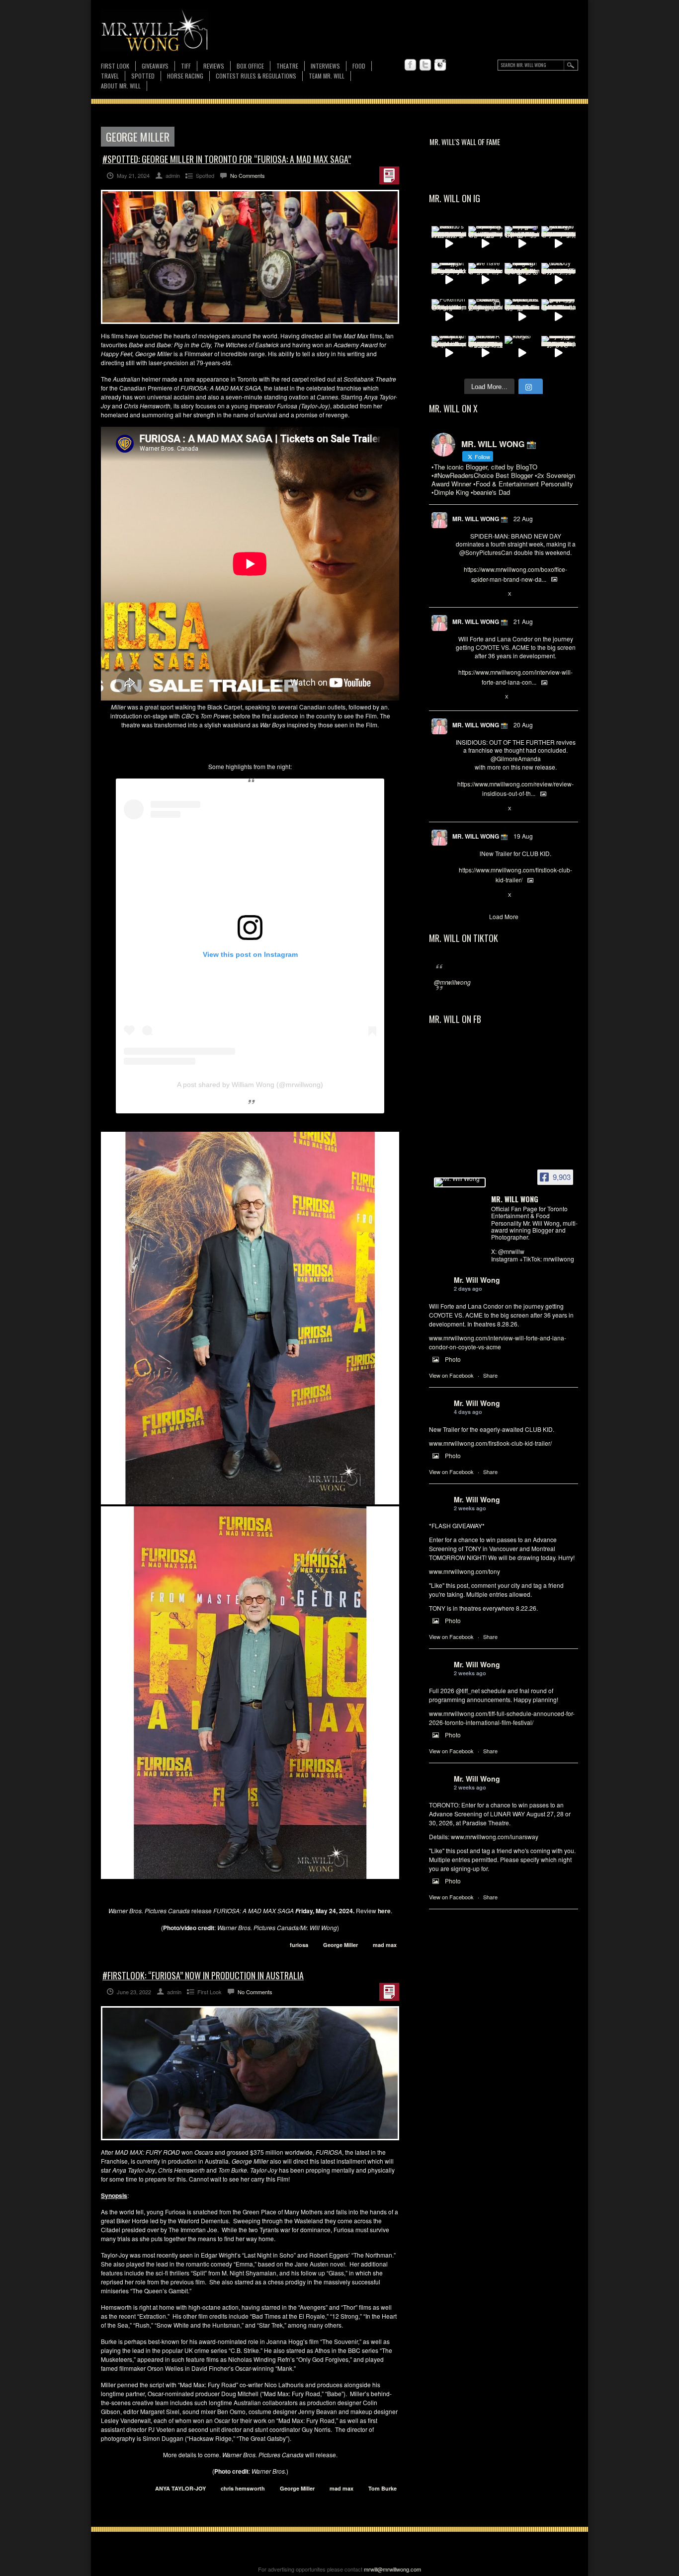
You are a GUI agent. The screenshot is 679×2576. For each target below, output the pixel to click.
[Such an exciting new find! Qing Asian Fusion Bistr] (522, 280)
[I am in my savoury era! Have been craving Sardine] (559, 353)
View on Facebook (451, 1375)
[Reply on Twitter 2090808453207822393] (461, 698)
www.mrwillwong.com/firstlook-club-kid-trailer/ (490, 1443)
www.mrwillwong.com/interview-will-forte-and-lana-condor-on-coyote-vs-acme (498, 1342)
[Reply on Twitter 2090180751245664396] (461, 895)
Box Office (250, 66)
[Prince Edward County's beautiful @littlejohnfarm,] (486, 316)
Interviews (325, 66)
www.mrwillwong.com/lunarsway (495, 1836)
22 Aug (523, 518)
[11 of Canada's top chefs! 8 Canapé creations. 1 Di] (522, 316)
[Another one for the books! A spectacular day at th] (486, 353)
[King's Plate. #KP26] (522, 353)
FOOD (359, 66)
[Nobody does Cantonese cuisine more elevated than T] (559, 280)
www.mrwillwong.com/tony (465, 1571)
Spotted (143, 76)
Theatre (287, 66)
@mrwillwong (452, 982)
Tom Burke (382, 2488)
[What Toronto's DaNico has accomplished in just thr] (449, 243)
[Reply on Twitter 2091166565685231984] (461, 594)
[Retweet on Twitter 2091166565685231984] (477, 594)
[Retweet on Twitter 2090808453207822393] (477, 698)
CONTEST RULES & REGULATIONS (256, 76)
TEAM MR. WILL (327, 76)
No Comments (248, 175)
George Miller (340, 1945)
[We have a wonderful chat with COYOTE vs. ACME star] (486, 280)
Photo (453, 1359)
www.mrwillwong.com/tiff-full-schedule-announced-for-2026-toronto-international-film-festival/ (502, 1718)
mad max (385, 1945)
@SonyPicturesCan (486, 552)
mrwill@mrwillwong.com (392, 2569)
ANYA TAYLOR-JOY (180, 2488)
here (384, 1911)
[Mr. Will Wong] (460, 1182)
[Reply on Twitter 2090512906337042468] (461, 809)
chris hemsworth (243, 2488)
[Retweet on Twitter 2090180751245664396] (477, 895)
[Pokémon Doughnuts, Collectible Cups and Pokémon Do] (449, 316)
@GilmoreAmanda (516, 758)
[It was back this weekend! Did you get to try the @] (449, 353)
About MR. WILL (121, 86)
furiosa (299, 1945)
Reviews (214, 66)
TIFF (186, 66)
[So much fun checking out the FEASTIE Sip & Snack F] (486, 243)
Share (490, 1375)
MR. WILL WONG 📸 (480, 519)
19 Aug (523, 836)
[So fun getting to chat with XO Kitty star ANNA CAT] (559, 243)
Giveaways (155, 66)
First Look (115, 66)
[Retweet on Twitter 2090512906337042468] (477, 809)
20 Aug (523, 725)
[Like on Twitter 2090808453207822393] (494, 698)
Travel (110, 76)
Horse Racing (185, 76)
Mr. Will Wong (477, 1280)
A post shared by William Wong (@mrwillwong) (250, 1085)
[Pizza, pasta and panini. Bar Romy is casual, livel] (449, 280)
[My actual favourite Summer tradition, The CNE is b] (522, 243)
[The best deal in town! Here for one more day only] (559, 316)
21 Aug (523, 621)
